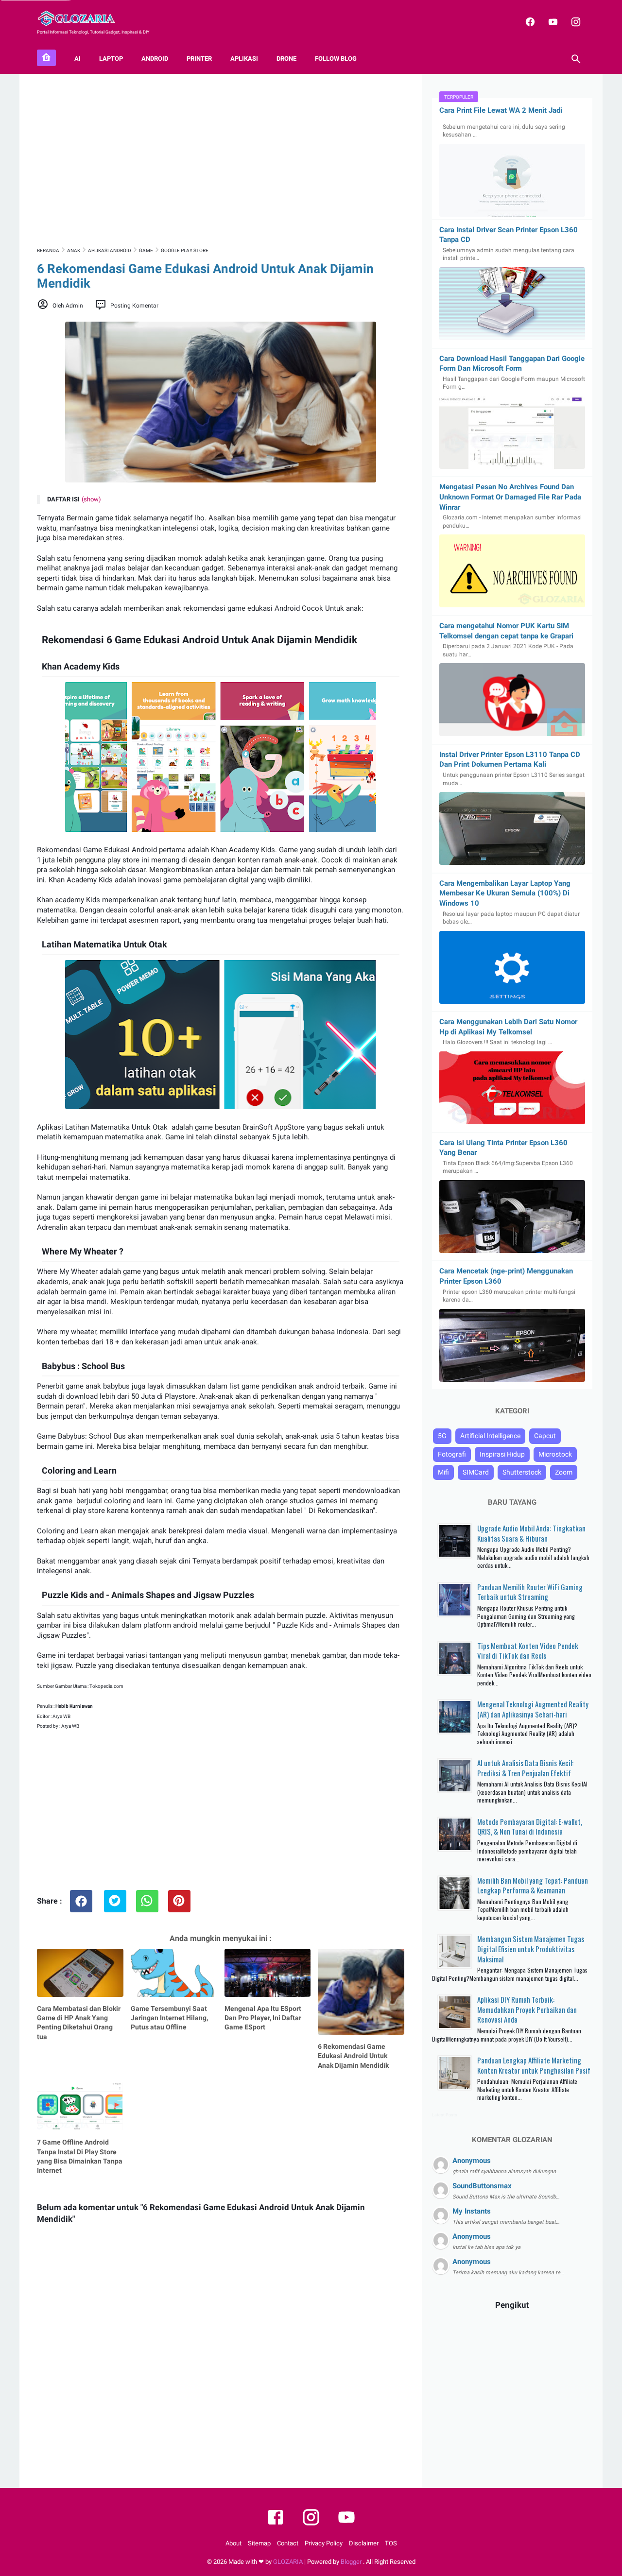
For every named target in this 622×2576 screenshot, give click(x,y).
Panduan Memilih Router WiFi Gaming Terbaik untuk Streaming (530, 1592)
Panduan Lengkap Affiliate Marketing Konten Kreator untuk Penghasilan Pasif (534, 2065)
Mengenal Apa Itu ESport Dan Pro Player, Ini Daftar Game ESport (263, 2018)
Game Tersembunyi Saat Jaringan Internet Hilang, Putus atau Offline (169, 2018)
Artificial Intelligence (490, 1436)
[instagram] (575, 22)
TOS (391, 2543)
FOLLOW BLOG (336, 59)
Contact (288, 2543)
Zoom (564, 1472)
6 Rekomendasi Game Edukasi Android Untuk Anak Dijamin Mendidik (353, 2056)
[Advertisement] (221, 159)
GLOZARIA (288, 2562)
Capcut (545, 1436)
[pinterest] (179, 1901)
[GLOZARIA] (82, 18)
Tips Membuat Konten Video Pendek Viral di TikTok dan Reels (528, 1651)
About (233, 2543)
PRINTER (199, 59)
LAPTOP (111, 59)
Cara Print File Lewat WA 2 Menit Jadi (501, 110)
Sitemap (259, 2543)
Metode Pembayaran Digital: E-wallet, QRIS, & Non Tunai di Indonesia (530, 1827)
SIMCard (476, 1472)
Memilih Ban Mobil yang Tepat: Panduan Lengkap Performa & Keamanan (533, 1885)
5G (442, 1436)
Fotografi (452, 1454)
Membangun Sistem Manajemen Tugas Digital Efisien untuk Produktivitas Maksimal (531, 1949)
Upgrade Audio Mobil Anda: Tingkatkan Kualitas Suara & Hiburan (531, 1533)
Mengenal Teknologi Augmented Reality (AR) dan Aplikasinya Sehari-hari (533, 1709)
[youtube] (552, 22)
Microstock (555, 1454)
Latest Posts (445, 2115)
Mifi (443, 1472)
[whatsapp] (147, 1901)
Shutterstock (522, 1472)
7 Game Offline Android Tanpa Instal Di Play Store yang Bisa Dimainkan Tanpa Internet (80, 2156)
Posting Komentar (134, 306)
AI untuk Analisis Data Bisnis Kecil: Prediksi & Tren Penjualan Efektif (525, 1768)
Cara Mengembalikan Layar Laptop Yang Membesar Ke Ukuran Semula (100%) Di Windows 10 (505, 893)
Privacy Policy (324, 2543)
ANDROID (155, 59)
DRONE (286, 59)
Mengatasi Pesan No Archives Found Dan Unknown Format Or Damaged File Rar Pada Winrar (510, 497)
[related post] (80, 1973)
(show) (91, 499)
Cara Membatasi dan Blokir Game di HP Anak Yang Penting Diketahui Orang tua (79, 2023)
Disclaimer (364, 2543)
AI (78, 59)
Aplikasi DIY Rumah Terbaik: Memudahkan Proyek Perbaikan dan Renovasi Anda (527, 2009)
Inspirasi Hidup (502, 1454)
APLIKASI (244, 59)
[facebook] (529, 22)
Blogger (352, 2562)
